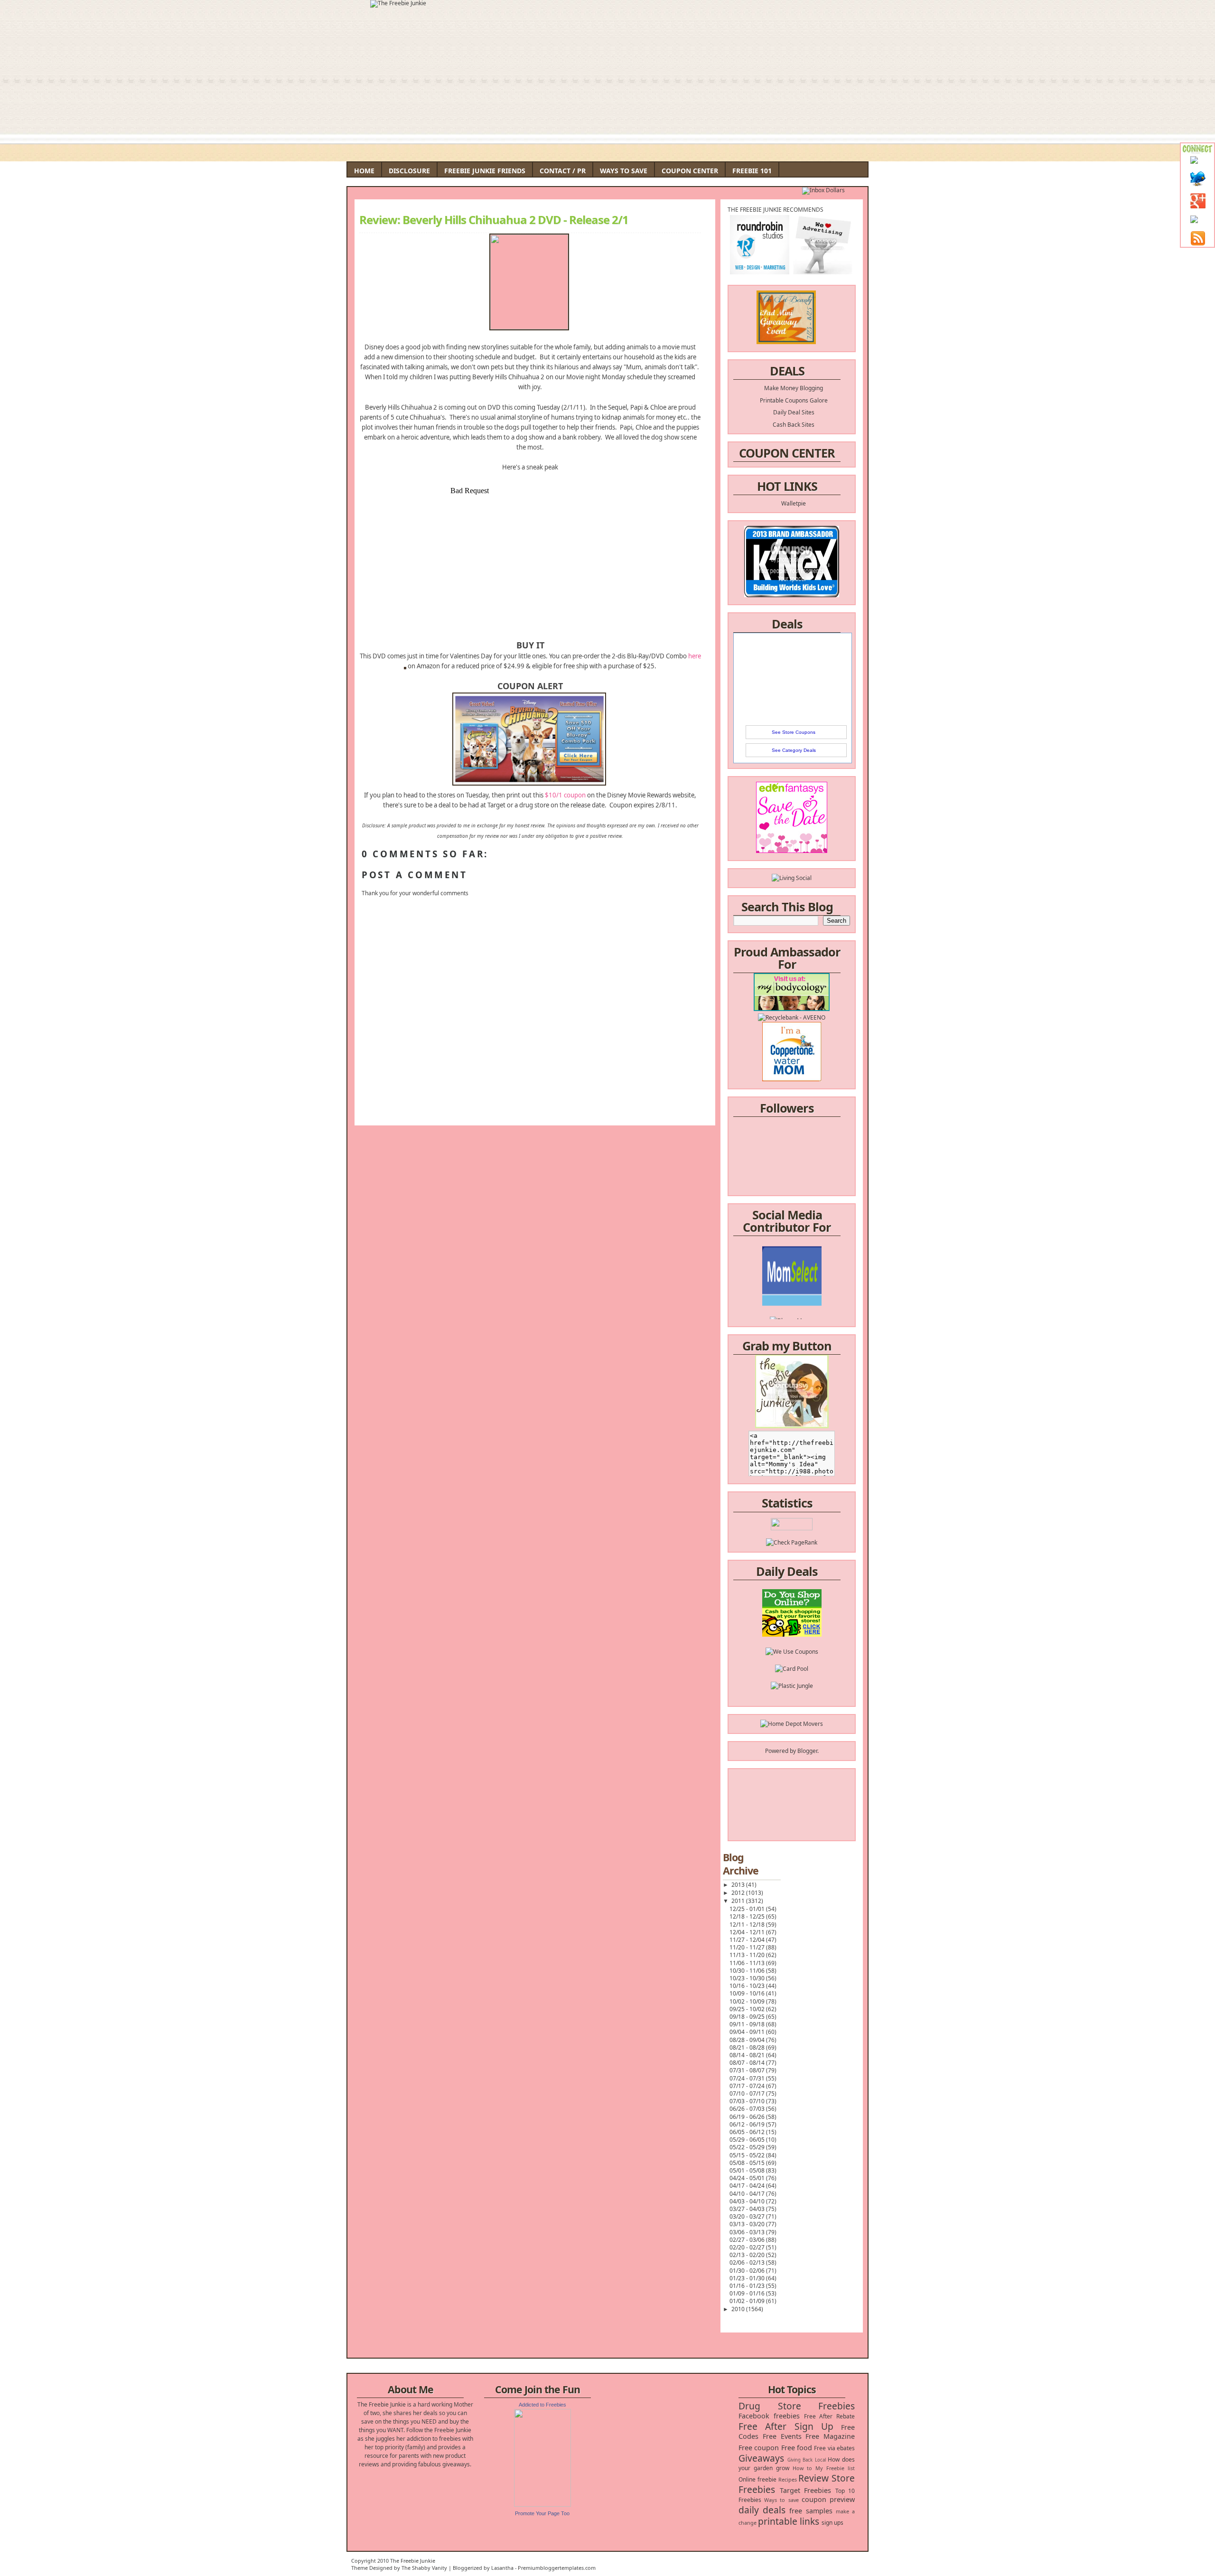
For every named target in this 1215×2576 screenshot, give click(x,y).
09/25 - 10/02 (748, 2009)
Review (813, 2478)
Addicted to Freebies (542, 2405)
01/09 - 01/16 (748, 2293)
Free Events (782, 2436)
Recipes (788, 2479)
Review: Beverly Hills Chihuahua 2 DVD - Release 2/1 (494, 220)
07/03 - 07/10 (748, 2101)
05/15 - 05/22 (748, 2155)
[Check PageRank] (792, 1542)
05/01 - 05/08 (748, 2170)
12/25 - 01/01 (748, 1909)
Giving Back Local (807, 2460)
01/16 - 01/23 (748, 2286)
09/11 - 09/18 (748, 2024)
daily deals (762, 2510)
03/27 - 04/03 (748, 2209)
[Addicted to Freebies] (542, 2505)
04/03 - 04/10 (748, 2201)
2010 (739, 2309)
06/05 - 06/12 (748, 2132)
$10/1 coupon (565, 795)
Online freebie (757, 2479)
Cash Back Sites (794, 425)
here (695, 656)
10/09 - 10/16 (748, 1993)
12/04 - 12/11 (748, 1932)
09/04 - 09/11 (748, 2032)
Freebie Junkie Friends (485, 171)
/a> (814, 1285)
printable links (789, 2521)
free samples (811, 2511)
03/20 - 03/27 (748, 2216)
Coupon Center (690, 171)
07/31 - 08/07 (748, 2070)
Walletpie (794, 503)
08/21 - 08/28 (748, 2047)
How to (802, 2468)
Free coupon (759, 2448)
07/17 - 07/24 (748, 2086)
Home (364, 171)
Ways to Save (624, 171)
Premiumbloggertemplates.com (557, 2568)
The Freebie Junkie (413, 2561)
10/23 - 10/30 (748, 1978)
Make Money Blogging (794, 388)
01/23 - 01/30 (748, 2278)
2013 (739, 1885)
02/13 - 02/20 (748, 2255)
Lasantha (502, 2568)
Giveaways (761, 2458)
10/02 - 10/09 (748, 2001)
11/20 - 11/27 (748, 1947)
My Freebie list (835, 2468)
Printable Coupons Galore (794, 400)
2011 (739, 1901)
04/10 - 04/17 (748, 2194)
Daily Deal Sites (794, 412)
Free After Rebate (830, 2416)
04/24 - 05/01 (748, 2178)
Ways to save (781, 2500)
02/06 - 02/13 (748, 2262)
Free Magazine (830, 2436)
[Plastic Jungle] (792, 1627)
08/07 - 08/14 (748, 2063)
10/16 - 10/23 (748, 1986)
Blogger (807, 1751)
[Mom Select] (792, 1260)
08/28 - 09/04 (748, 2040)
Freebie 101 (752, 171)
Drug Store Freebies (797, 2406)
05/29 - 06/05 (748, 2140)
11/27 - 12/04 (748, 1940)
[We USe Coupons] (792, 1593)
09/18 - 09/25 (748, 2017)
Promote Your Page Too (542, 2513)
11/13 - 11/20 (748, 1955)
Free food (797, 2448)
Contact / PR (563, 171)
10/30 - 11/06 (748, 1971)
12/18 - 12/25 (748, 1916)
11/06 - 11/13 (748, 1963)
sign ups (832, 2523)
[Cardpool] (792, 1610)
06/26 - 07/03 (748, 2109)
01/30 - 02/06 (748, 2271)
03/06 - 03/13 (748, 2232)
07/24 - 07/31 (748, 2078)
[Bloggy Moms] (792, 1277)
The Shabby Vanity (424, 2568)
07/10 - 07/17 (748, 2094)
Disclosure (409, 171)
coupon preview (828, 2499)
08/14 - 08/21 (748, 2055)
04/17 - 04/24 (748, 2186)
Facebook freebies (769, 2416)
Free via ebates (834, 2448)
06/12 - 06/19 (748, 2124)
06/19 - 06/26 (748, 2117)
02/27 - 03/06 (748, 2240)
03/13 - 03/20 (748, 2224)
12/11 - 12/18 (748, 1925)
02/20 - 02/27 (748, 2247)
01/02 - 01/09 (748, 2301)
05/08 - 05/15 (748, 2163)
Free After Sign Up (786, 2426)
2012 (739, 1893)
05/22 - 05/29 (748, 2147)
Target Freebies (806, 2490)
